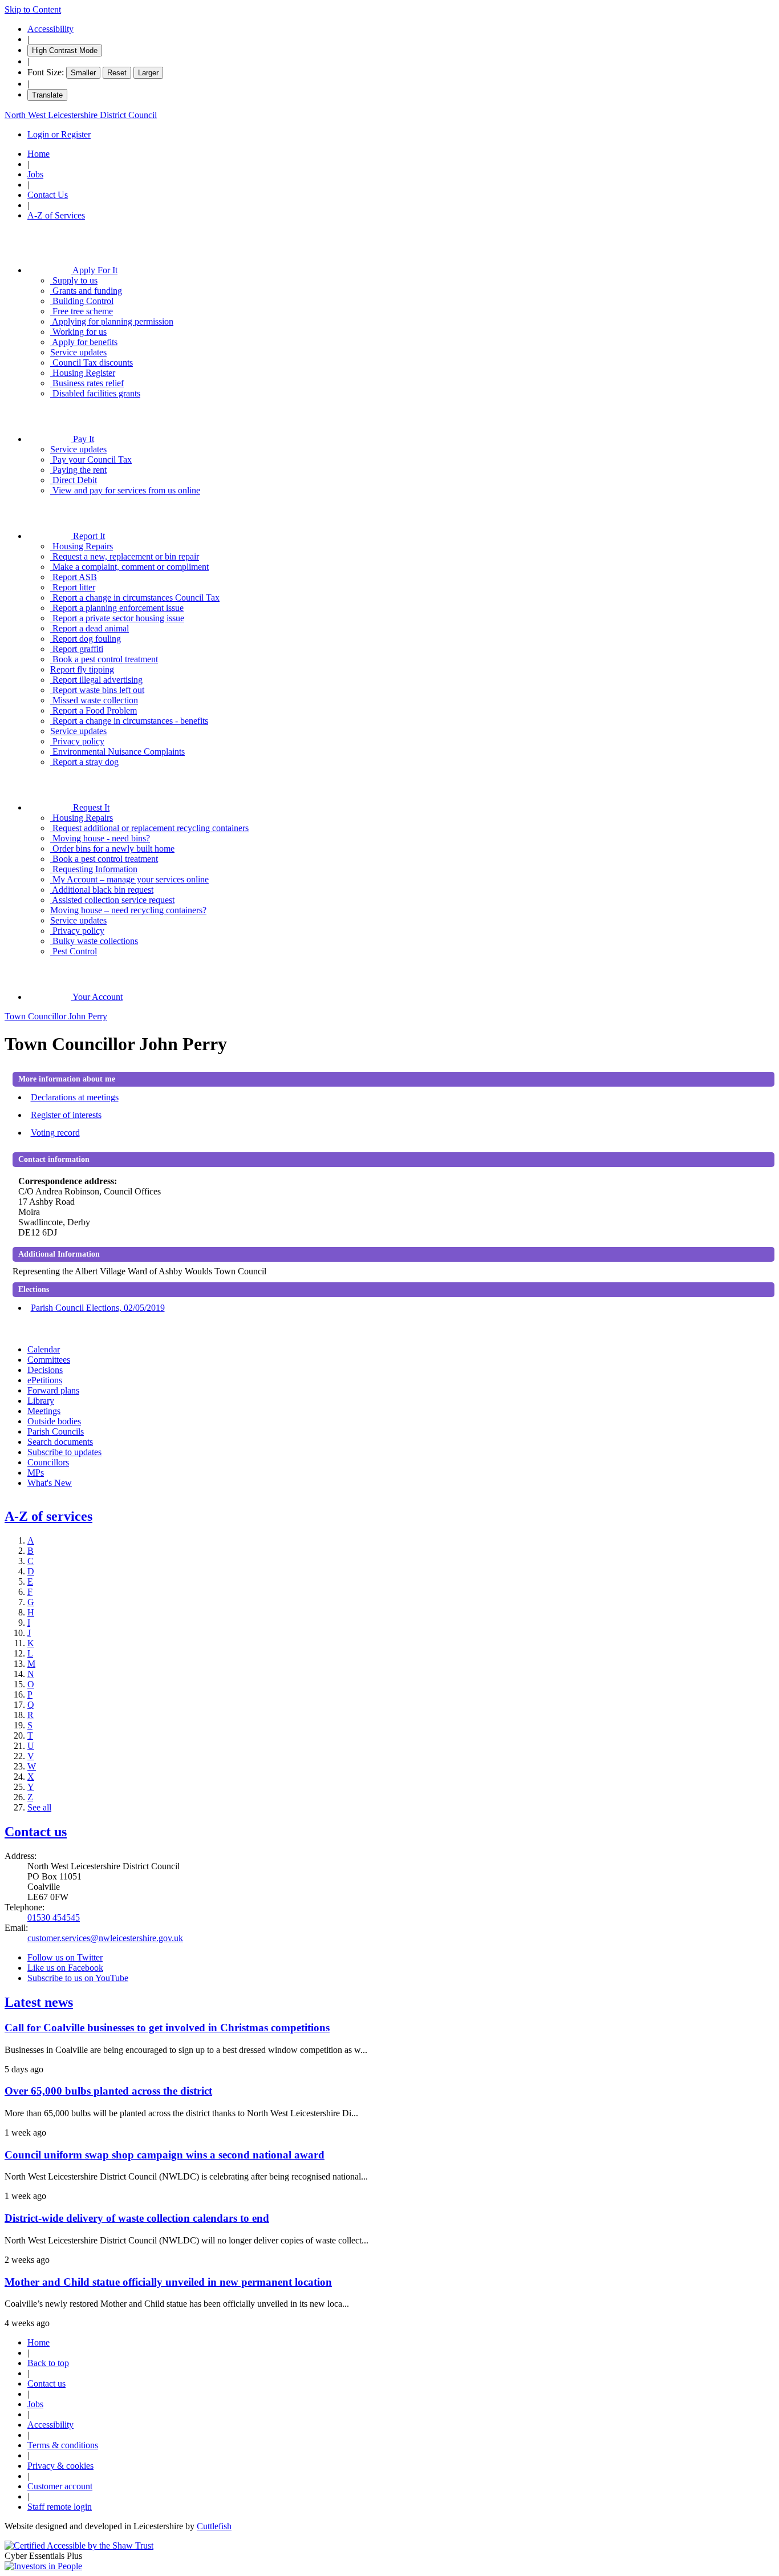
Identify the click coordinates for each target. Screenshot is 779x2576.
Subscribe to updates (64, 1452)
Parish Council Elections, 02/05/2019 (98, 1308)
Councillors (48, 1462)
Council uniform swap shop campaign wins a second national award (165, 2155)
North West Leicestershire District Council (81, 115)
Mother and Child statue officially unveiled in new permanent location (168, 2282)
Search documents (60, 1442)
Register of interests (66, 1115)
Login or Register (59, 134)
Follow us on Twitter (65, 1957)
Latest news (39, 2002)
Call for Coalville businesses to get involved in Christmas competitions (167, 2028)
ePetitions (45, 1380)
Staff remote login (60, 2507)
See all (39, 1807)
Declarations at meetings (75, 1097)
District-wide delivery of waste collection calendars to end (137, 2218)
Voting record (55, 1133)
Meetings (44, 1411)
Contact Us (48, 195)
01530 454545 (54, 1917)
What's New (50, 1483)
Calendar (44, 1349)
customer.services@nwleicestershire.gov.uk (105, 1938)
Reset (117, 73)
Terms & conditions (63, 2445)
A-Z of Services (56, 215)
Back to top (48, 2363)
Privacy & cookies (60, 2466)
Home (38, 154)
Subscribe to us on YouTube (78, 1978)
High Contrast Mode (65, 50)
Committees (49, 1360)
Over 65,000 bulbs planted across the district (108, 2091)
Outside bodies (54, 1421)
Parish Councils (56, 1431)
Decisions (45, 1370)
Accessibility (50, 29)
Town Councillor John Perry (56, 1016)
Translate (47, 95)
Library (41, 1401)
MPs (36, 1473)
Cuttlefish (214, 2526)
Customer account (60, 2486)
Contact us (36, 1832)
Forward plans (53, 1390)
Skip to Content (33, 9)
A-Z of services (48, 1516)
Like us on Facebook (65, 1968)
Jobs (35, 174)
